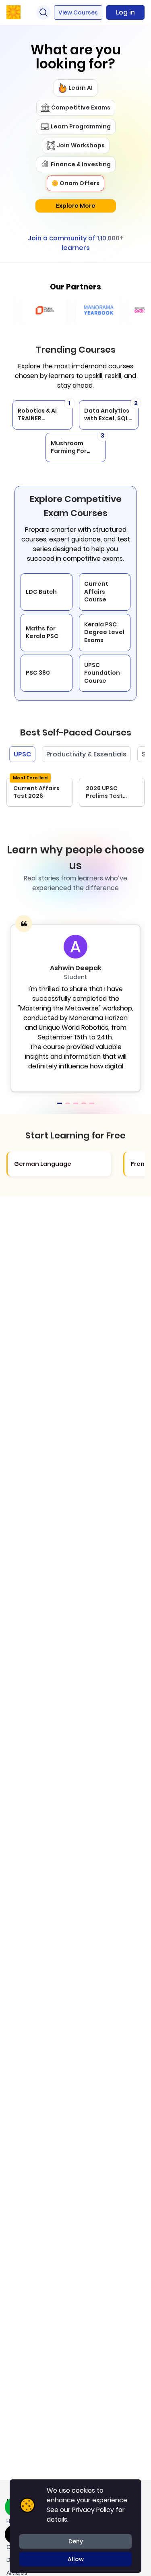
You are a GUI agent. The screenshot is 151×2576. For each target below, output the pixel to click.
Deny (76, 2541)
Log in (125, 12)
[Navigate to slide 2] (68, 1103)
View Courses (78, 12)
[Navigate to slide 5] (92, 1103)
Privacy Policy (93, 2510)
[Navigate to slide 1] (60, 1103)
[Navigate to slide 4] (84, 1103)
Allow (76, 2559)
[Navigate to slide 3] (76, 1103)
